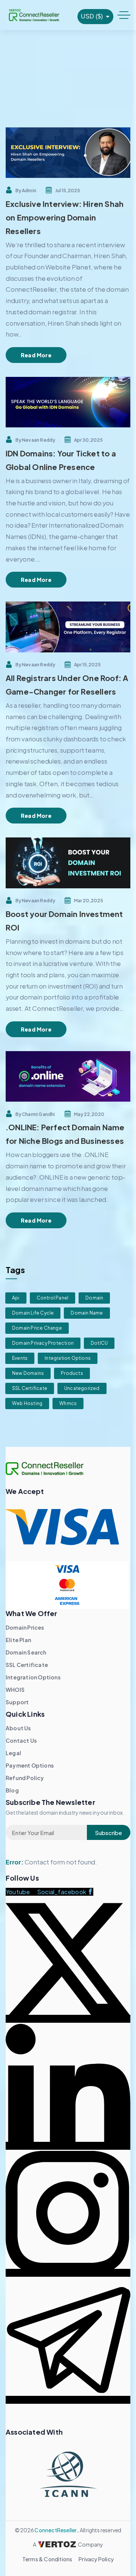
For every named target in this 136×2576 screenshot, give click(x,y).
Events (20, 1358)
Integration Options (68, 1358)
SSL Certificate (30, 1388)
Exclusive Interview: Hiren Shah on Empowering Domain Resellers (65, 217)
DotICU (99, 1343)
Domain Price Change (37, 1328)
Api (16, 1298)
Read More (36, 355)
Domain (94, 1298)
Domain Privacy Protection (43, 1343)
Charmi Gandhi (39, 1114)
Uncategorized (82, 1388)
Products (72, 1373)
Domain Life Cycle (33, 1313)
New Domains (28, 1373)
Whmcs (68, 1403)
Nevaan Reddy (39, 440)
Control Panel (53, 1298)
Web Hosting (27, 1403)
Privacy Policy (96, 2559)
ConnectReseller (56, 2530)
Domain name (87, 1313)
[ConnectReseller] (34, 15)
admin (29, 191)
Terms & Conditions (47, 2559)
